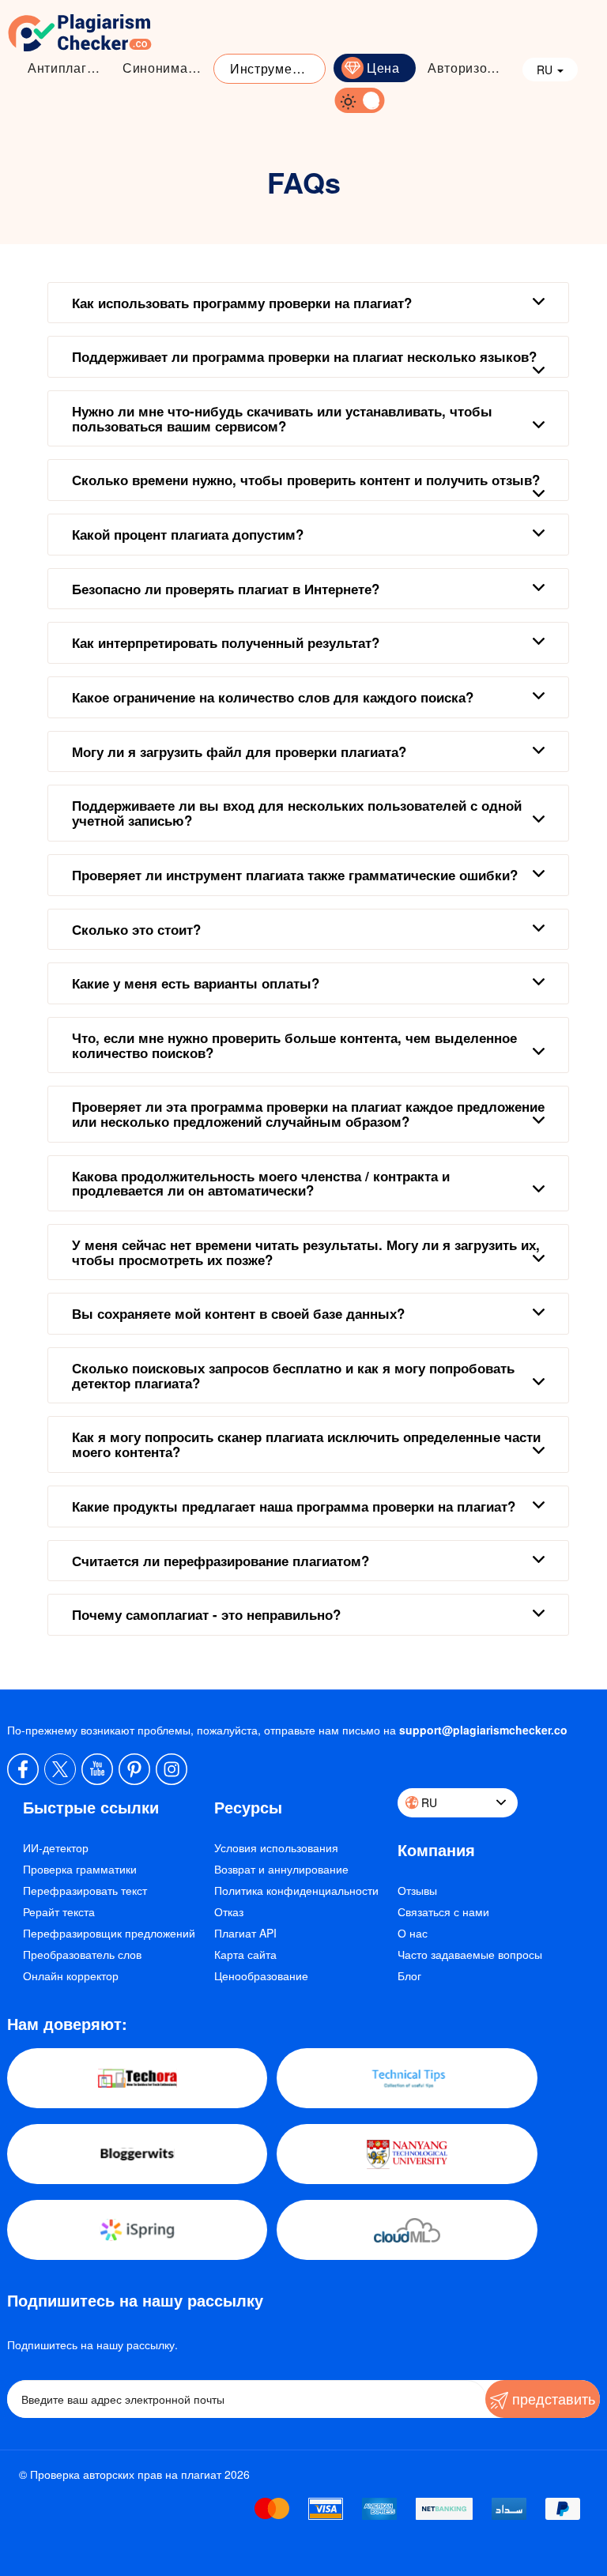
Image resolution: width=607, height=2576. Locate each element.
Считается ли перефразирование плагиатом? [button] (221, 1561)
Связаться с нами (443, 1911)
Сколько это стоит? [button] (136, 929)
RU (546, 70)
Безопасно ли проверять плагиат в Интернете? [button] (226, 589)
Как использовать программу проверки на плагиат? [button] (242, 303)
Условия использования (276, 1847)
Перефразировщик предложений (109, 1933)
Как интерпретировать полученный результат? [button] (226, 642)
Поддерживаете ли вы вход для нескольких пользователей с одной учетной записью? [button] (297, 813)
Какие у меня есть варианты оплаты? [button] (196, 983)
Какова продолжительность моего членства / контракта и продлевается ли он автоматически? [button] (261, 1183)
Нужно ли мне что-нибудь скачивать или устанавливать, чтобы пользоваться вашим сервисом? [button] (282, 418)
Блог (409, 1975)
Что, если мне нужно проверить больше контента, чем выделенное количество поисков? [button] (294, 1045)
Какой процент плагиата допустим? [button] (188, 534)
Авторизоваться (471, 68)
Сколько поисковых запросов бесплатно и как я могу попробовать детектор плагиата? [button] (293, 1375)
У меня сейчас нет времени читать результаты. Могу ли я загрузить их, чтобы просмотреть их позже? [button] (306, 1252)
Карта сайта (245, 1954)
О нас (413, 1933)
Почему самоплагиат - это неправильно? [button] (206, 1614)
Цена (383, 68)
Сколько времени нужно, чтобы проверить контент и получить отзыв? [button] (306, 480)
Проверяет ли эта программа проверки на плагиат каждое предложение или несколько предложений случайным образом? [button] (308, 1114)
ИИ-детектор (56, 1847)
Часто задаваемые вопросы (470, 1954)
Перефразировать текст (85, 1890)
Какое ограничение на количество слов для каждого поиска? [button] (273, 697)
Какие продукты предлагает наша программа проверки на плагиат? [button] (294, 1506)
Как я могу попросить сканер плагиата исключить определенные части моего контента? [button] (306, 1444)
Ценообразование (261, 1975)
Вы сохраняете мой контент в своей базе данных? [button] (238, 1313)
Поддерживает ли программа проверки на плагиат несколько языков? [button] (304, 356)
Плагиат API (245, 1933)
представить (552, 2398)
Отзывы (417, 1890)
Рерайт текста (59, 1911)
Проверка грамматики (80, 1869)
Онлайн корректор (71, 1975)
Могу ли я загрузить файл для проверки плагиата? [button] (239, 751)
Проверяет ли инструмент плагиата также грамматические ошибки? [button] (295, 875)
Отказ (229, 1911)
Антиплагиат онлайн (71, 68)
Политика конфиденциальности (296, 1890)
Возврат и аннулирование (281, 1869)
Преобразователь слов (82, 1954)
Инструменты (273, 68)
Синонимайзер (166, 68)
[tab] (308, 303)
